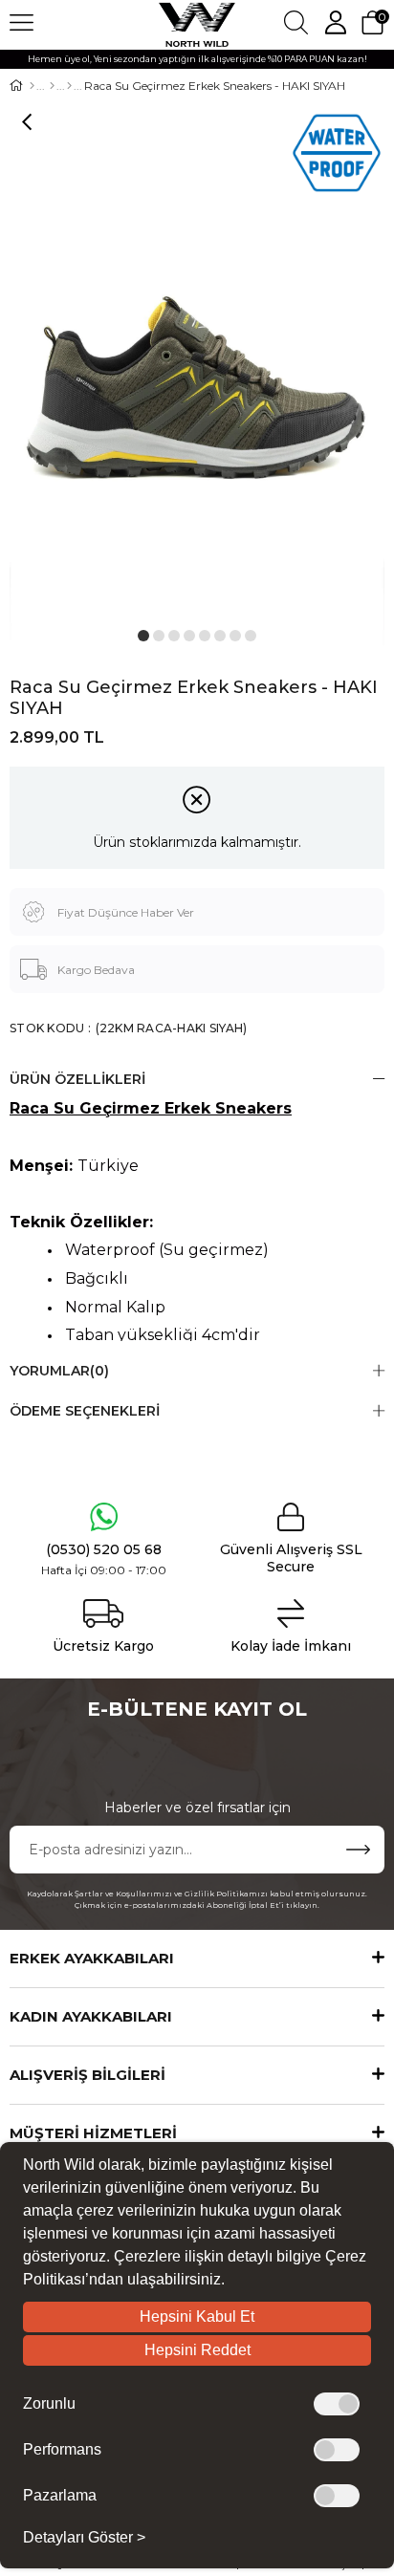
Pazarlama (60, 2496)
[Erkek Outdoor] (69, 86)
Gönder (358, 1850)
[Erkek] (52, 86)
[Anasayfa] (32, 86)
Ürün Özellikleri (77, 1079)
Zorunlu (49, 2404)
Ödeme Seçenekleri (85, 1411)
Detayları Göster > (84, 2538)
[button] (143, 636)
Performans (62, 2450)
